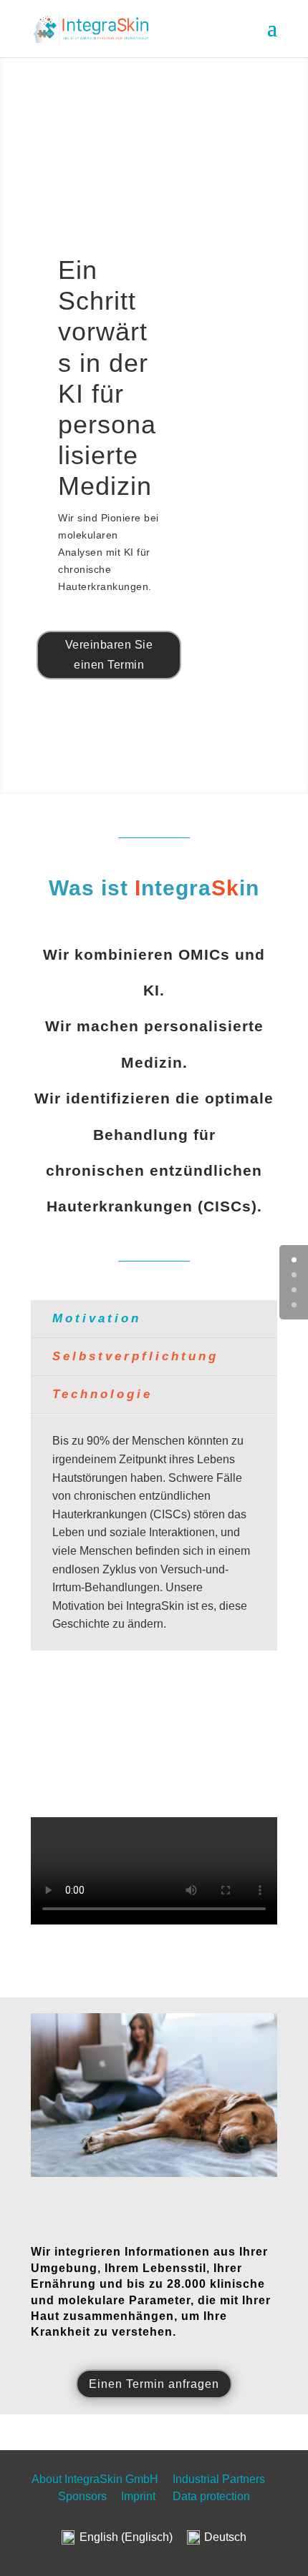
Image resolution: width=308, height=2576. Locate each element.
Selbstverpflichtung (135, 1356)
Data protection (211, 2496)
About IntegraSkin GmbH (95, 2479)
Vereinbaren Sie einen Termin (109, 654)
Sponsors (82, 2496)
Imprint (138, 2496)
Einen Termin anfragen (154, 2384)
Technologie (102, 1394)
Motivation (97, 1318)
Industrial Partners (220, 2479)
